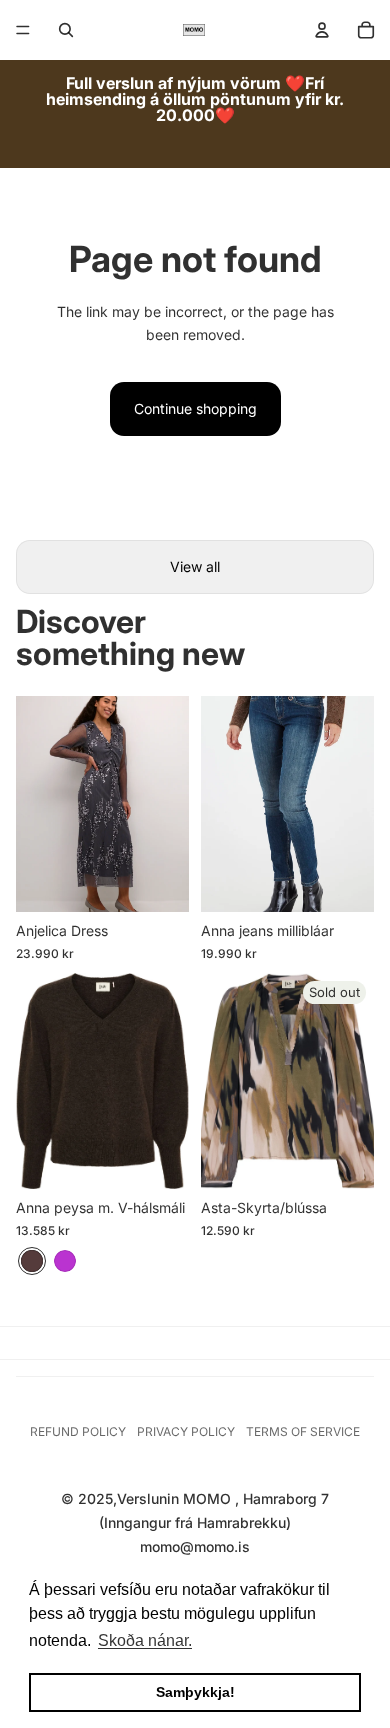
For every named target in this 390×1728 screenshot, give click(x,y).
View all (195, 566)
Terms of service (303, 1431)
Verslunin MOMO (176, 1498)
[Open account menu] (322, 30)
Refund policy (78, 1431)
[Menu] (23, 30)
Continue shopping (195, 408)
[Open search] (66, 30)
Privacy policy (186, 1431)
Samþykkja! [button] (195, 1692)
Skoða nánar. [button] (145, 1640)
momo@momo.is (195, 1546)
